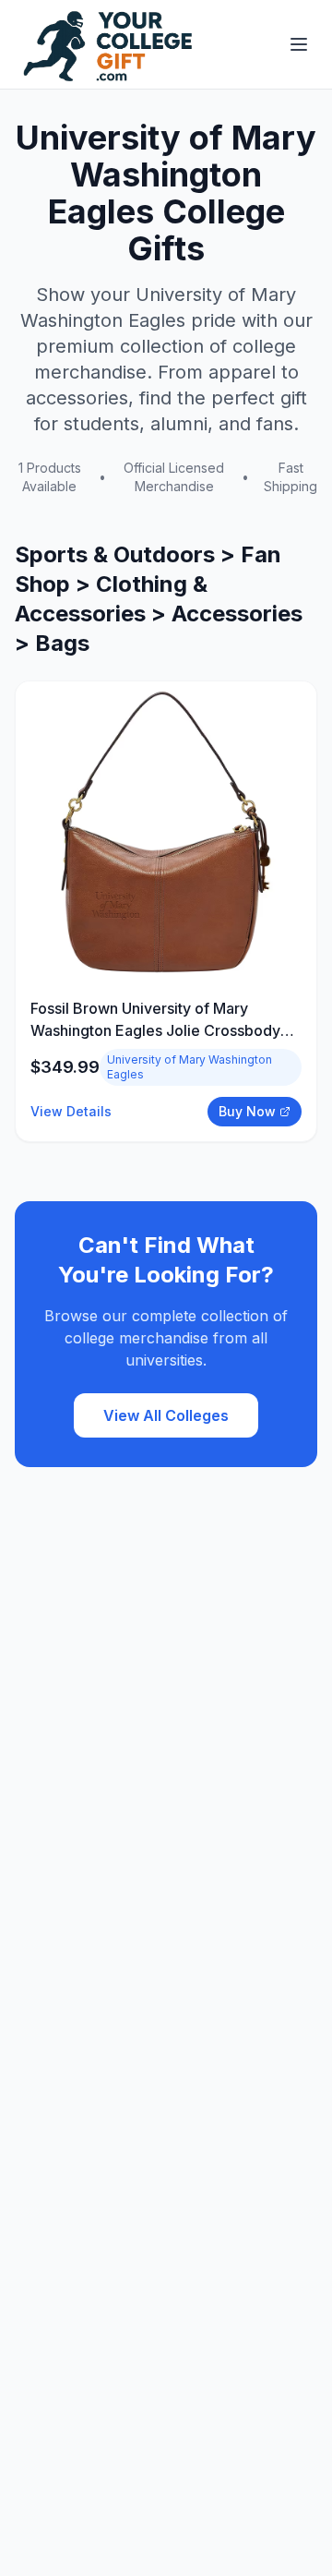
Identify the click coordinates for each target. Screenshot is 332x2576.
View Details (71, 1111)
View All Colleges (166, 1415)
